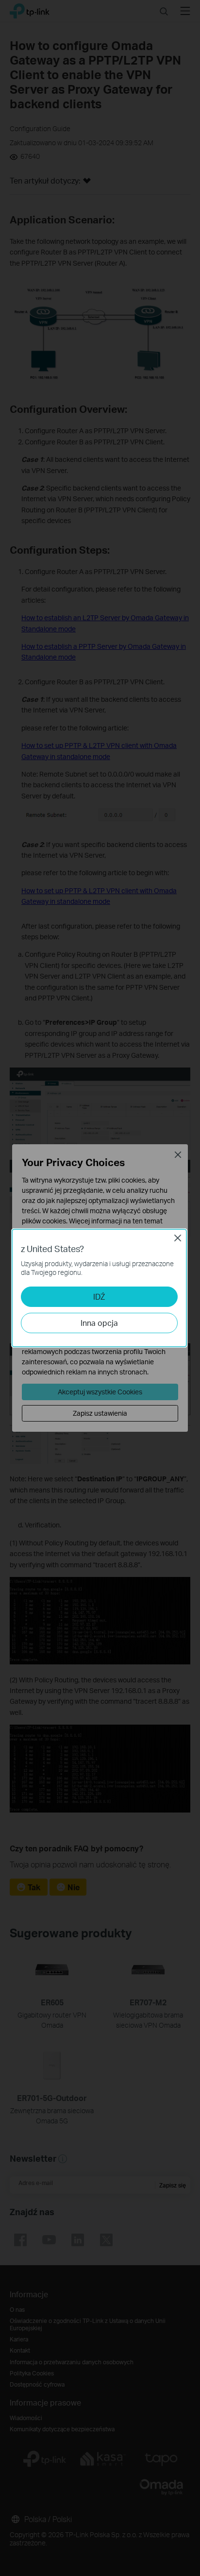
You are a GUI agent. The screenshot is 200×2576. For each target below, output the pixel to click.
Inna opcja (99, 1323)
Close (178, 1238)
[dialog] (100, 1288)
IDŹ (99, 1296)
